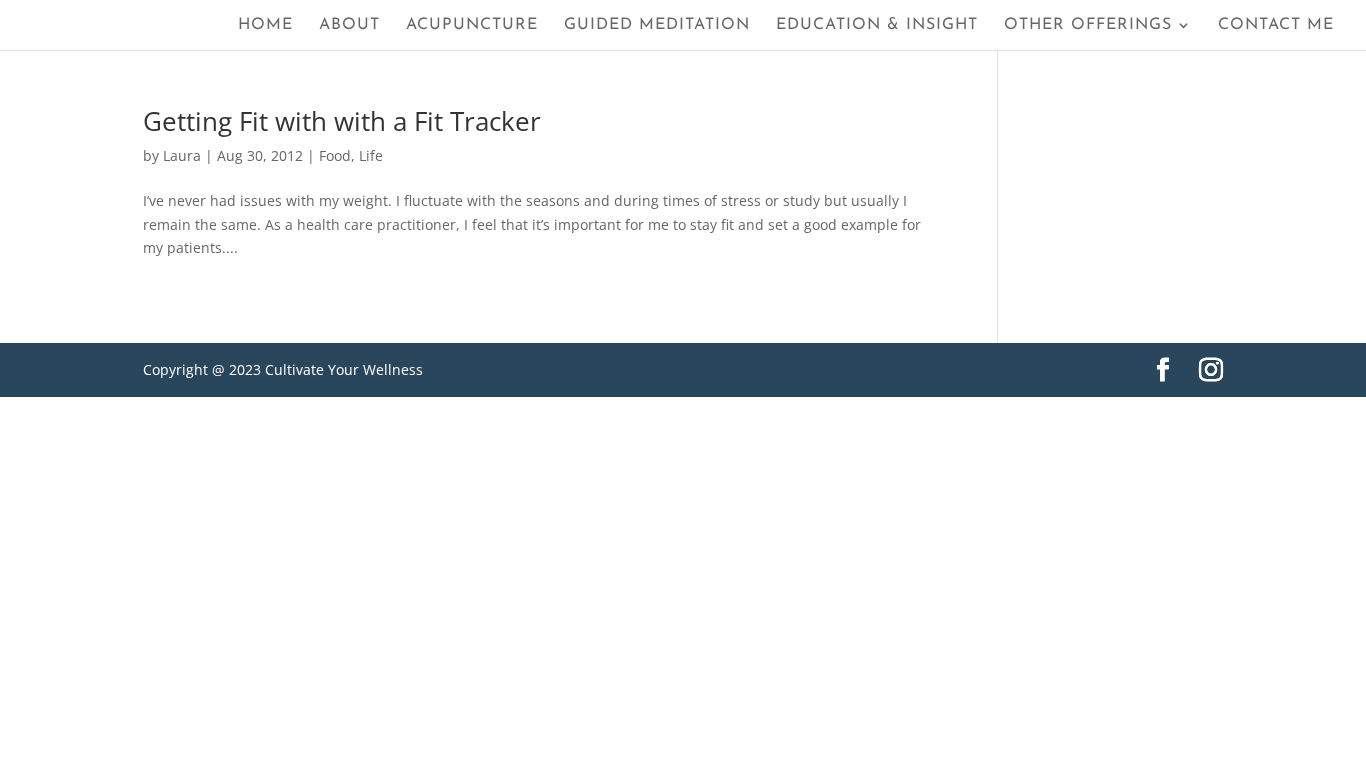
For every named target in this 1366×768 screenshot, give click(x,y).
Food (335, 155)
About (349, 25)
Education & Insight (877, 25)
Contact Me (1276, 25)
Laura (182, 155)
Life (371, 155)
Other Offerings (1088, 25)
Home (265, 25)
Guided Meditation (657, 25)
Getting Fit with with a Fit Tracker (342, 121)
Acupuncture (472, 25)
